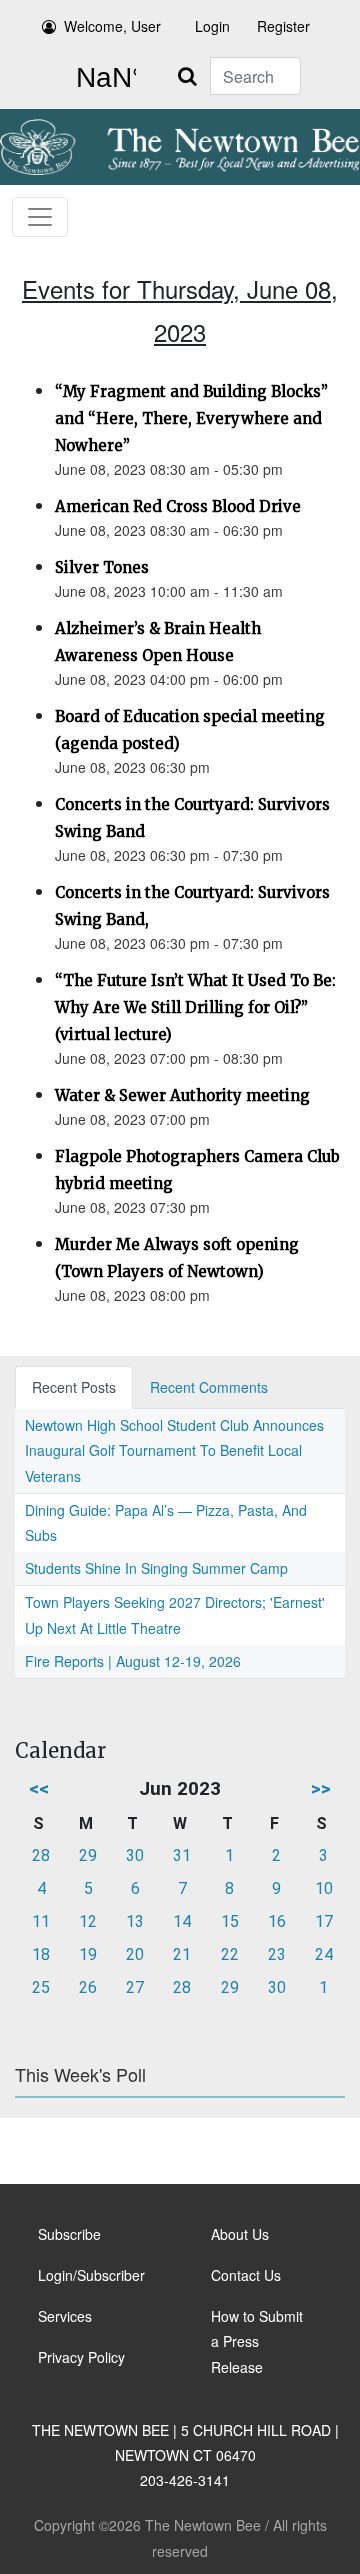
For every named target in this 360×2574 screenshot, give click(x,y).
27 (135, 1987)
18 (41, 1954)
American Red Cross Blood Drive (178, 506)
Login (212, 26)
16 (277, 1921)
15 (230, 1921)
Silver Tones (102, 567)
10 (324, 1888)
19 (88, 1954)
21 (182, 1954)
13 (135, 1921)
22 (230, 1954)
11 (41, 1921)
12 (88, 1921)
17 (324, 1921)
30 (135, 1855)
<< (39, 1788)
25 (41, 1987)
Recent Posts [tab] (74, 1387)
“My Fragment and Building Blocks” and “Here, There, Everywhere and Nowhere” (191, 418)
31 (182, 1855)
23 (277, 1954)
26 (88, 1987)
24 (324, 1954)
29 (88, 1855)
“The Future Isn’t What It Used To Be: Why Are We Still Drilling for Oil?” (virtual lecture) (195, 1007)
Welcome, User (112, 26)
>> (321, 1788)
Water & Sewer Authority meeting (182, 1095)
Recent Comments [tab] (209, 1387)
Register (283, 26)
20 (135, 1954)
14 (182, 1921)
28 (41, 1855)
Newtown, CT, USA (102, 78)
